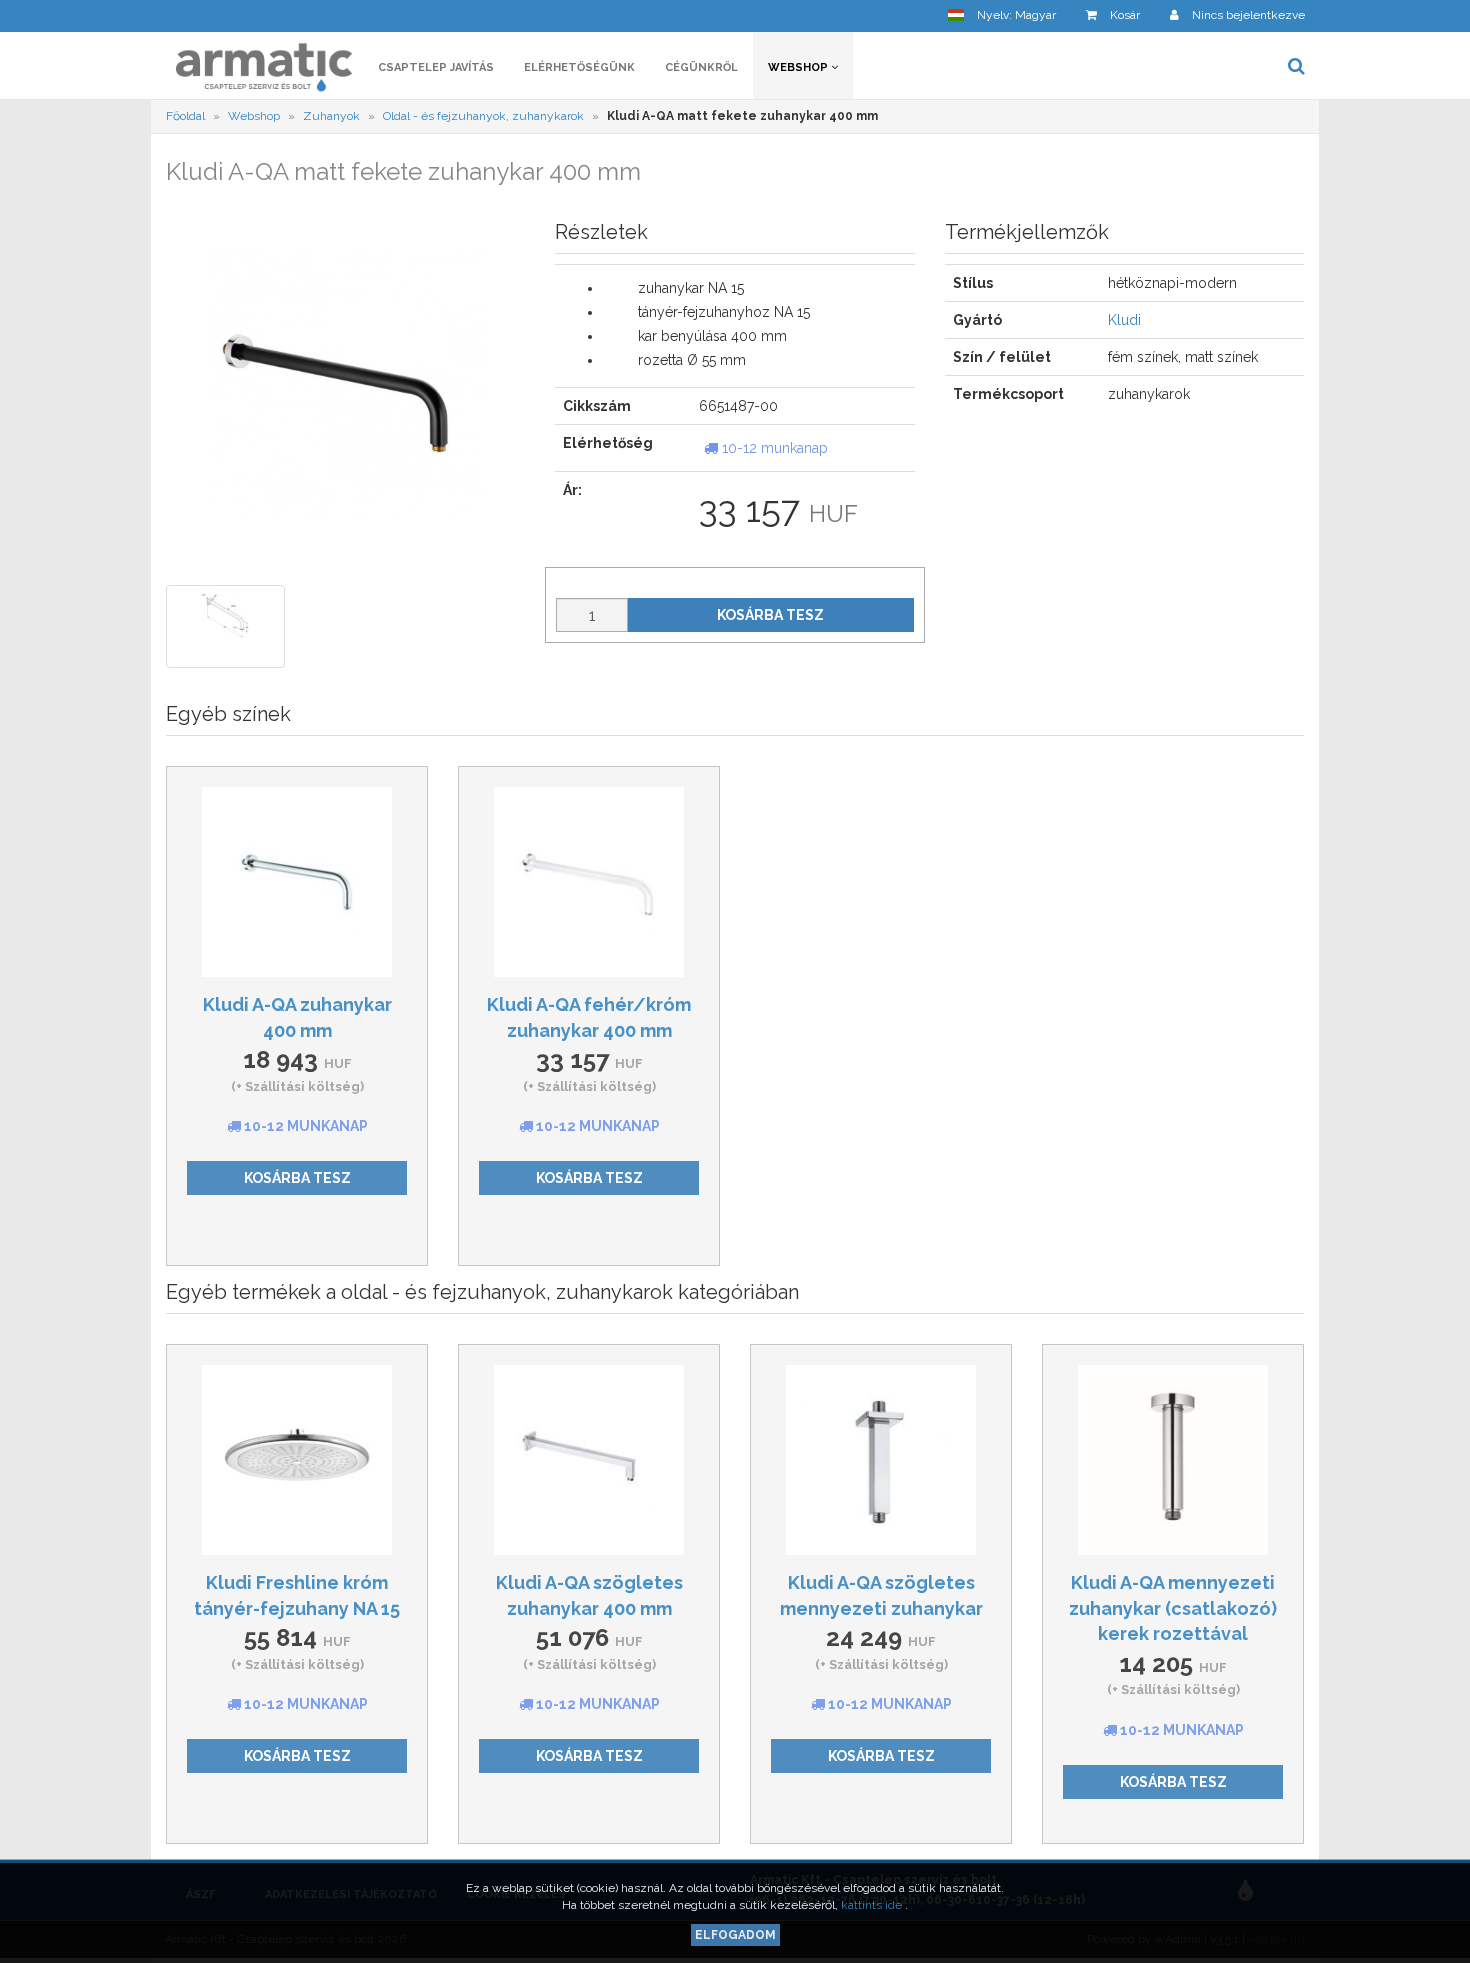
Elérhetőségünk (579, 67)
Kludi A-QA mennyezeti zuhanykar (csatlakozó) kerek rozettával (1173, 1608)
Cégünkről (701, 67)
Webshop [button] (799, 67)
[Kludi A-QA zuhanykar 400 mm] (297, 882)
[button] (1002, 15)
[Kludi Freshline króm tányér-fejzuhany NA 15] (297, 1460)
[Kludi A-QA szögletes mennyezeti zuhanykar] (881, 1460)
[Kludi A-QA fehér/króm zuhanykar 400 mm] (589, 882)
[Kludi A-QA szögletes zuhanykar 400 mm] (589, 1460)
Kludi (1124, 320)
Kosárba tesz (770, 615)
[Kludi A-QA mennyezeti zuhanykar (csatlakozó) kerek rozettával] (1173, 1460)
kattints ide (873, 1905)
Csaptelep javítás (436, 67)
